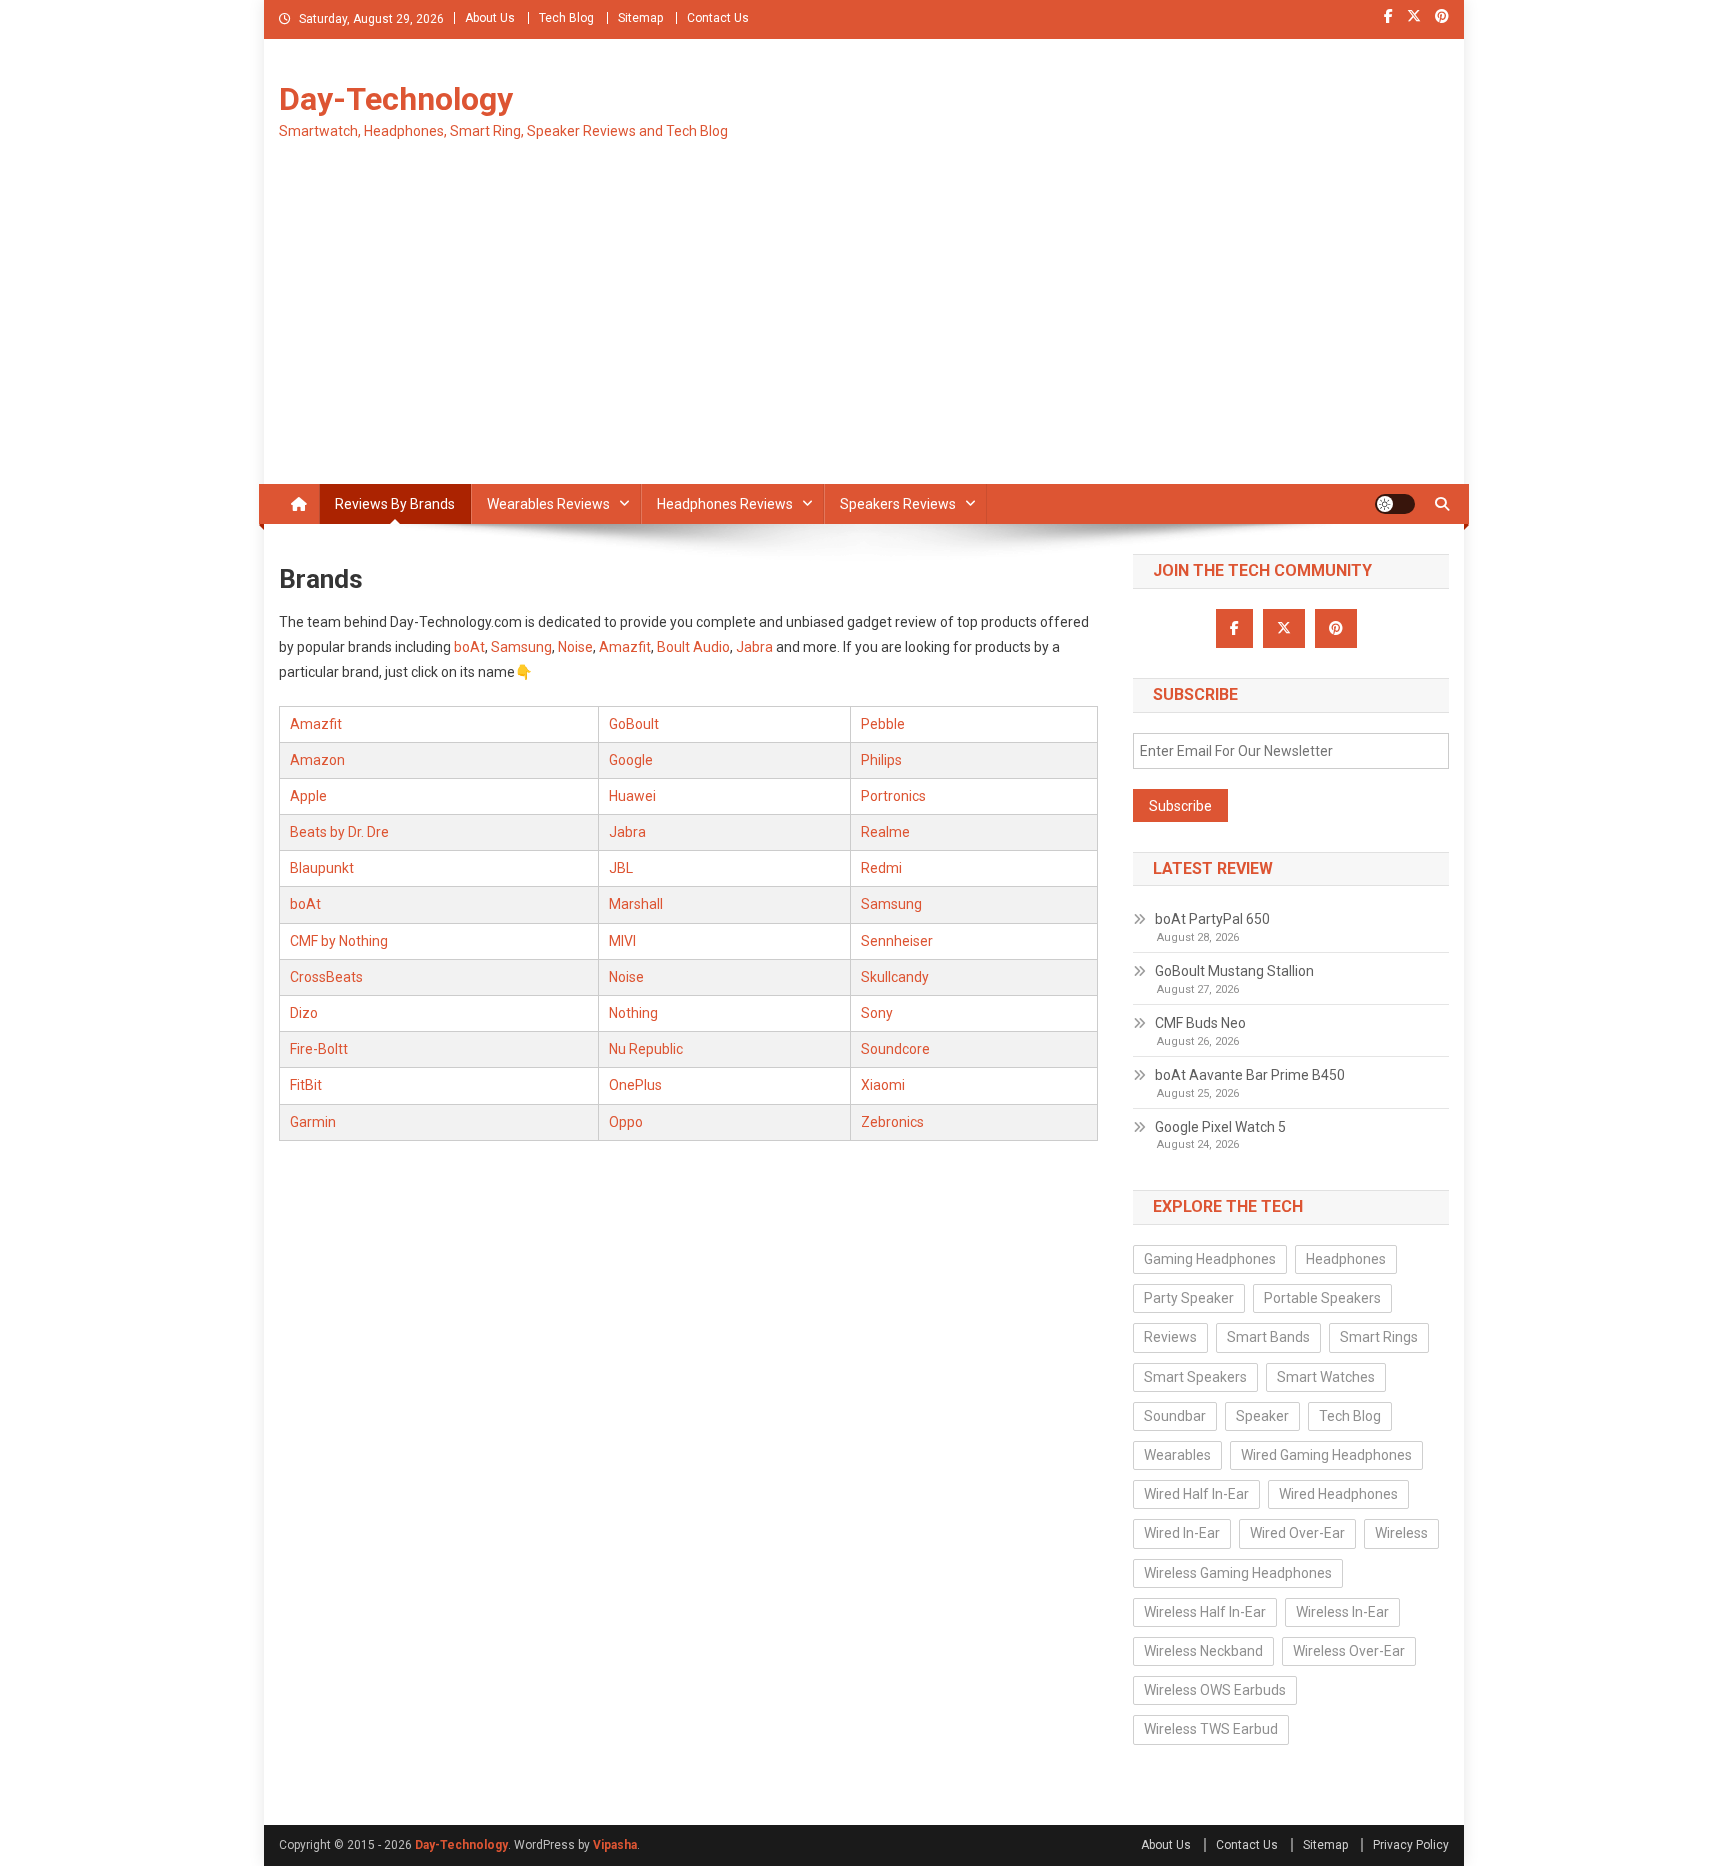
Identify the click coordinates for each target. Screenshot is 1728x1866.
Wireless (1401, 1533)
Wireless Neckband (1203, 1651)
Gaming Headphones (1210, 1259)
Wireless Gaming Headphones (1238, 1573)
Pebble (883, 724)
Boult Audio (693, 647)
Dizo (304, 1013)
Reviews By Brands (395, 504)
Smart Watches (1326, 1377)
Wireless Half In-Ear (1205, 1612)
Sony (877, 1013)
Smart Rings (1379, 1337)
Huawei (632, 796)
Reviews (1170, 1337)
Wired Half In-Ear (1196, 1494)
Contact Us (718, 18)
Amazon (317, 760)
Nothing (633, 1013)
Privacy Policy (1411, 1845)
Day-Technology (396, 99)
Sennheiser (897, 941)
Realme (885, 832)
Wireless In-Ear (1342, 1612)
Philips (881, 760)
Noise (575, 647)
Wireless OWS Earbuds (1215, 1690)
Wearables (1177, 1455)
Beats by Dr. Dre (339, 832)
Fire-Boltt (319, 1049)
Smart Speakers (1195, 1377)
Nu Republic (646, 1049)
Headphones (1346, 1259)
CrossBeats (326, 977)
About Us (490, 18)
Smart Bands (1268, 1337)
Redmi (881, 868)
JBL (621, 868)
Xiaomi (883, 1085)
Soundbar (1175, 1416)
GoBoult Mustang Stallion (1234, 971)
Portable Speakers (1322, 1298)
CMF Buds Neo (1200, 1023)
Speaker (1262, 1416)
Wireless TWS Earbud (1211, 1729)
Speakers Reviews (898, 504)
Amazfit (625, 647)
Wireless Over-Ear (1349, 1651)
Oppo (626, 1122)
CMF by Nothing (339, 941)
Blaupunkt (322, 868)
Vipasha (615, 1845)
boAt (469, 647)
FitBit (306, 1085)
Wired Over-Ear (1297, 1533)
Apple (308, 796)
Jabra (754, 647)
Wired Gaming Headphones (1326, 1455)
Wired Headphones (1338, 1494)
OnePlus (635, 1085)
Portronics (893, 796)
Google (631, 760)
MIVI (622, 941)
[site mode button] (1395, 504)
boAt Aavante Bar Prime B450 (1250, 1075)
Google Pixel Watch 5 (1220, 1127)
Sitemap (640, 18)
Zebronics (892, 1122)
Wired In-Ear (1182, 1533)
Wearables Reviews (548, 504)
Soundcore (895, 1049)
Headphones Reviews (725, 504)
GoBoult (634, 724)
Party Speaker (1189, 1298)
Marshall (636, 904)
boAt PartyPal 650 (1212, 919)
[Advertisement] (864, 334)
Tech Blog (566, 18)
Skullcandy (895, 977)
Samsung (521, 647)
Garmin (313, 1122)
